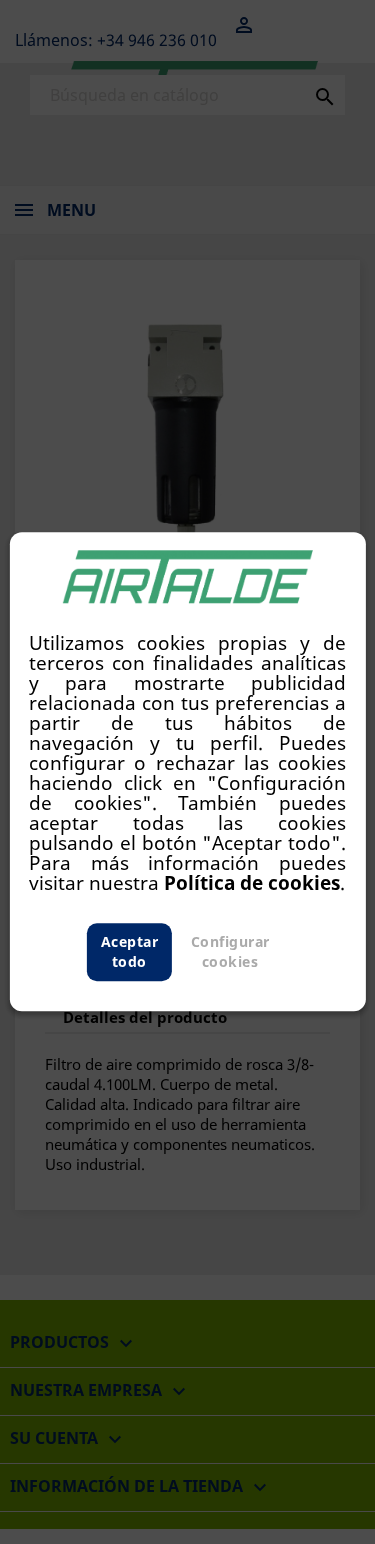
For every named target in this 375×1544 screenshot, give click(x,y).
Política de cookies (252, 883)
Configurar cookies (230, 952)
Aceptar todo (130, 952)
